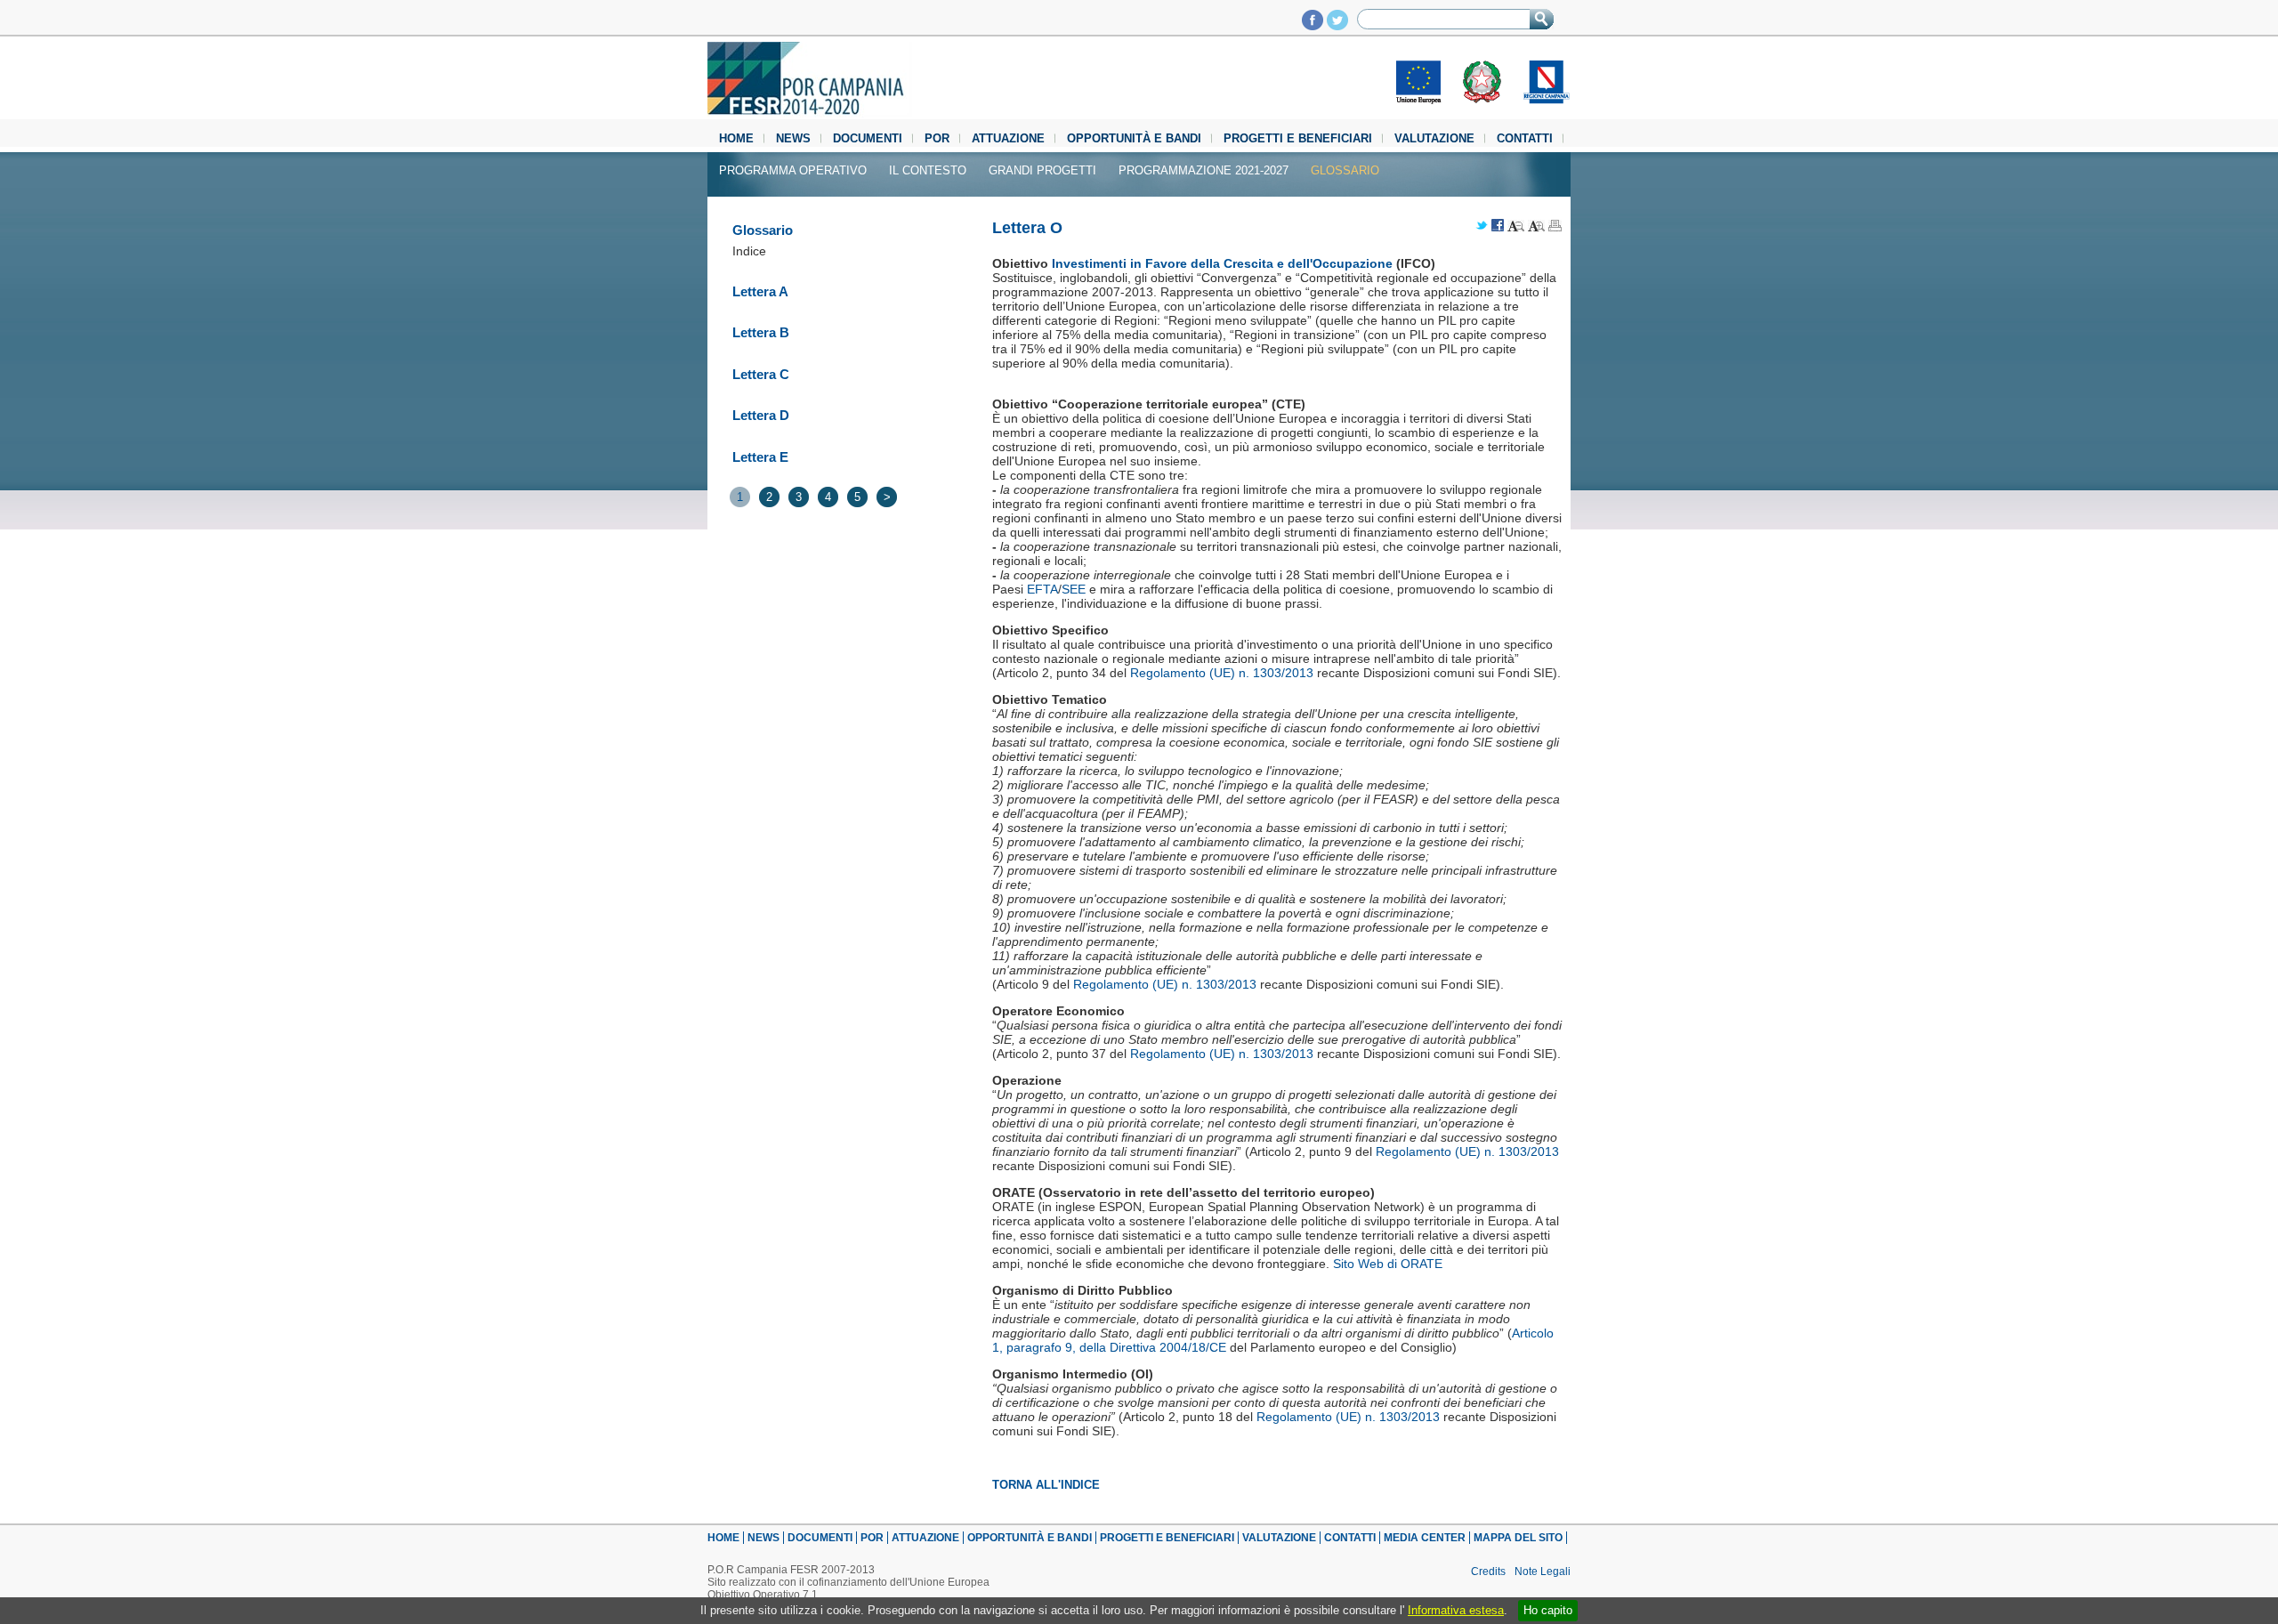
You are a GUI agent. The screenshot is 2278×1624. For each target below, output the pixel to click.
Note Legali (1543, 1571)
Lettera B (761, 332)
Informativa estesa (1456, 1610)
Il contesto (928, 170)
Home (736, 138)
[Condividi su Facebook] (1498, 226)
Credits (1488, 1571)
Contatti (1525, 138)
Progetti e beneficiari (1298, 138)
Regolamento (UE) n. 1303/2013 (1222, 673)
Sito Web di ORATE (1388, 1264)
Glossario (1345, 170)
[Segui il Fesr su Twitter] (1337, 25)
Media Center (1425, 1538)
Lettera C (761, 374)
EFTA (1042, 589)
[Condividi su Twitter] (1482, 226)
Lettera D (761, 415)
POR (937, 138)
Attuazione (1008, 138)
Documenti (868, 138)
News (793, 138)
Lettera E (760, 457)
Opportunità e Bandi (1134, 138)
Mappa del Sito (1518, 1538)
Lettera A (760, 291)
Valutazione (1434, 138)
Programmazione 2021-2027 (1204, 170)
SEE (1074, 589)
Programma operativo (793, 170)
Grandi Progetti (1042, 170)
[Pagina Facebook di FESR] (1313, 25)
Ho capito (1548, 1610)
